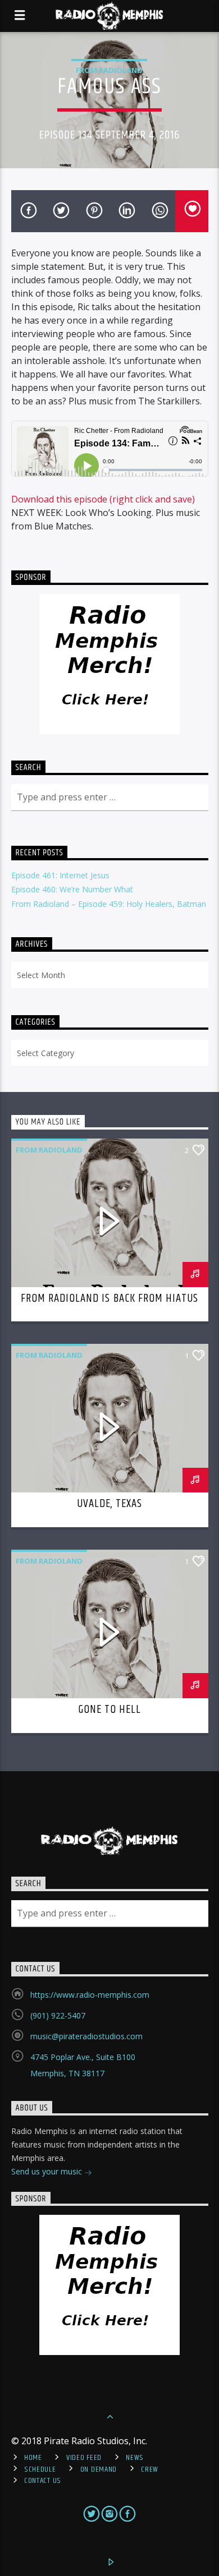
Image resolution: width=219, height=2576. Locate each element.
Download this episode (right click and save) (103, 499)
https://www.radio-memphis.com (90, 1995)
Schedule (40, 2469)
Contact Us (43, 2481)
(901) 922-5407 (58, 2015)
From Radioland (109, 70)
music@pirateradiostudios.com (86, 2036)
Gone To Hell (109, 1709)
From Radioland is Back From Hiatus (109, 1298)
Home (33, 2458)
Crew (150, 2469)
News (135, 2458)
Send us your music (48, 2171)
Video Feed (84, 2458)
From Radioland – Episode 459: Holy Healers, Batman (109, 904)
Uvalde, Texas (110, 1504)
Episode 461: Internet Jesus (60, 875)
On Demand (99, 2469)
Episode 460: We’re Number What (72, 889)
